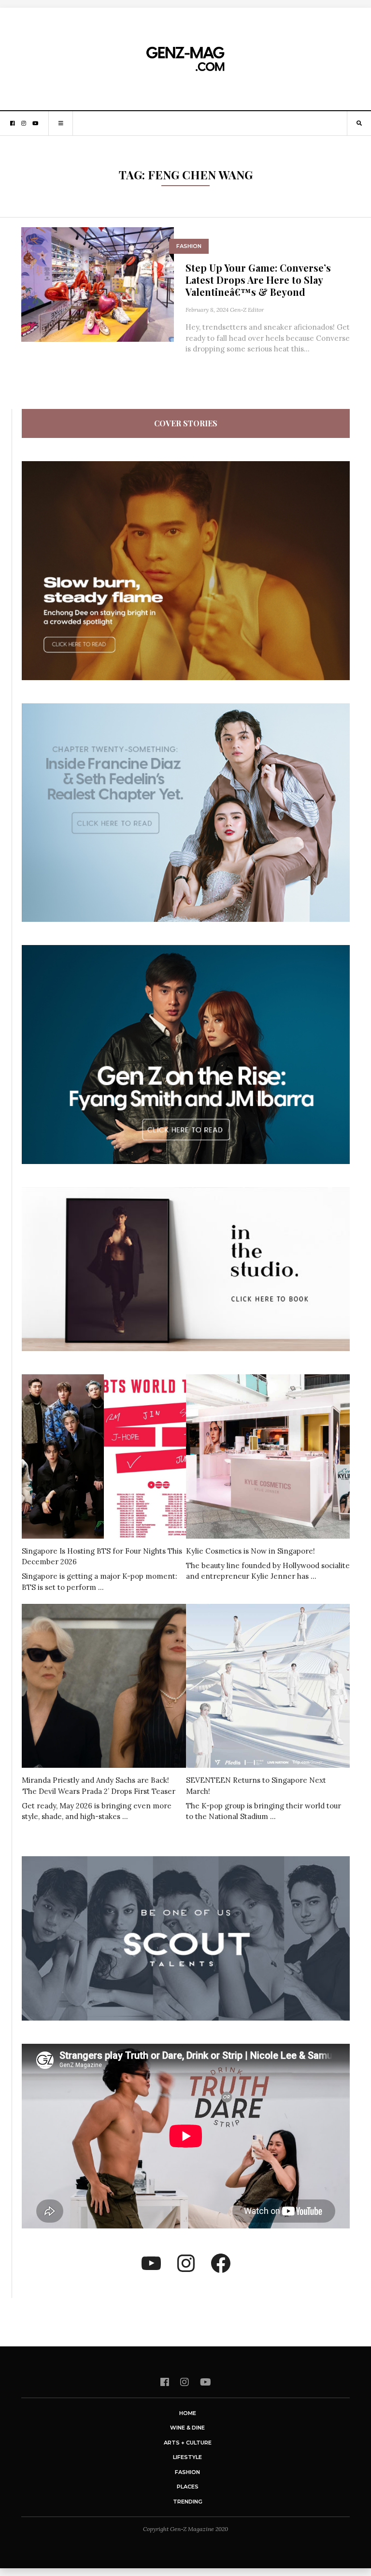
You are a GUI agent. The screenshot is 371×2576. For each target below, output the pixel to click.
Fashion (189, 246)
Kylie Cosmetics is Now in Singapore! (250, 1551)
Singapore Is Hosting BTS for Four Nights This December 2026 (102, 1557)
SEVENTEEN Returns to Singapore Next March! (256, 1786)
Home (188, 2413)
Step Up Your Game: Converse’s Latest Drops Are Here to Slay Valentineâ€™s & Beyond (258, 280)
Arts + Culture (188, 2443)
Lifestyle (187, 2457)
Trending (188, 2502)
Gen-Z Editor (247, 310)
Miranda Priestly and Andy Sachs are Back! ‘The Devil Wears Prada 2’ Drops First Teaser (99, 1786)
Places (188, 2487)
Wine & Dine (187, 2428)
